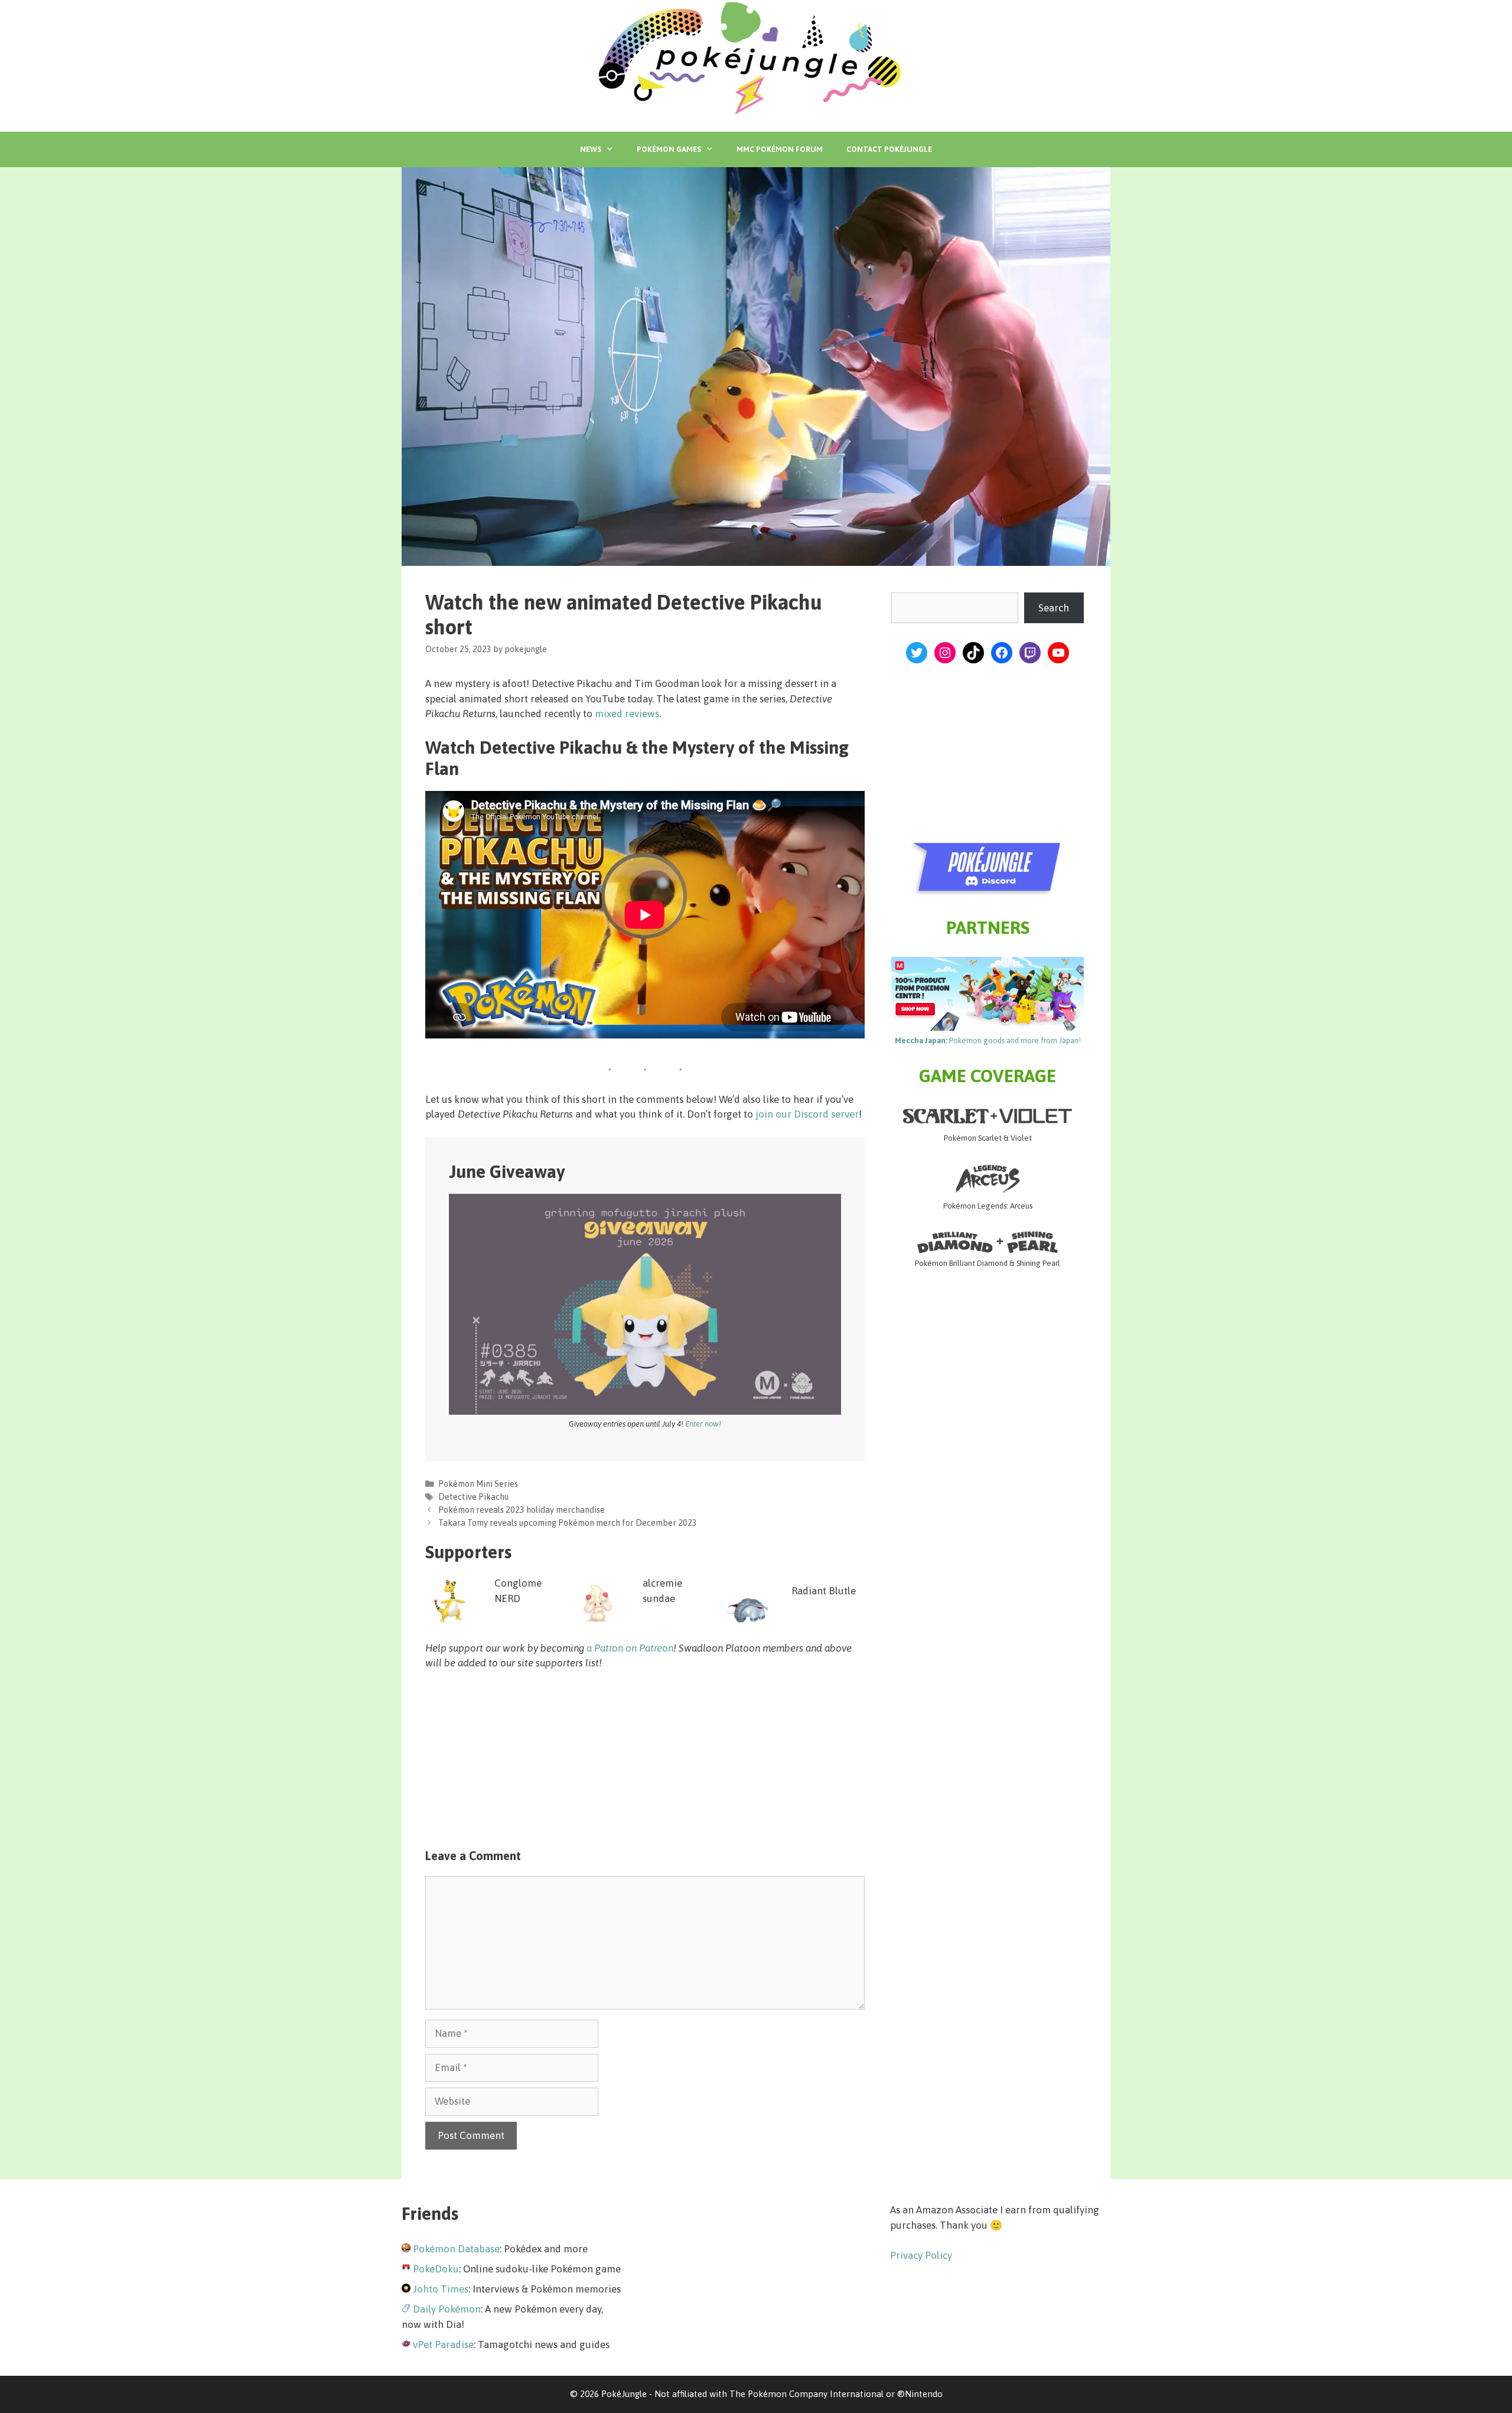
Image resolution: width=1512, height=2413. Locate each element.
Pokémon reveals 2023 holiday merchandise (522, 1510)
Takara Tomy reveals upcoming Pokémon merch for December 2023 (568, 1523)
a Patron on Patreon (630, 1648)
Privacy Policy (921, 2255)
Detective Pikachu (473, 1497)
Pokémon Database (456, 2249)
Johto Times (441, 2289)
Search (1054, 608)
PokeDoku (436, 2269)
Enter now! (703, 1424)
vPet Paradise (443, 2344)
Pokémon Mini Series (478, 1484)
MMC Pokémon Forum (780, 149)
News (591, 149)
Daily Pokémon (447, 2309)
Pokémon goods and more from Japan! (988, 1041)
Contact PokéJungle (889, 149)
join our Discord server (807, 1114)
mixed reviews (627, 714)
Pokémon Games (669, 149)
